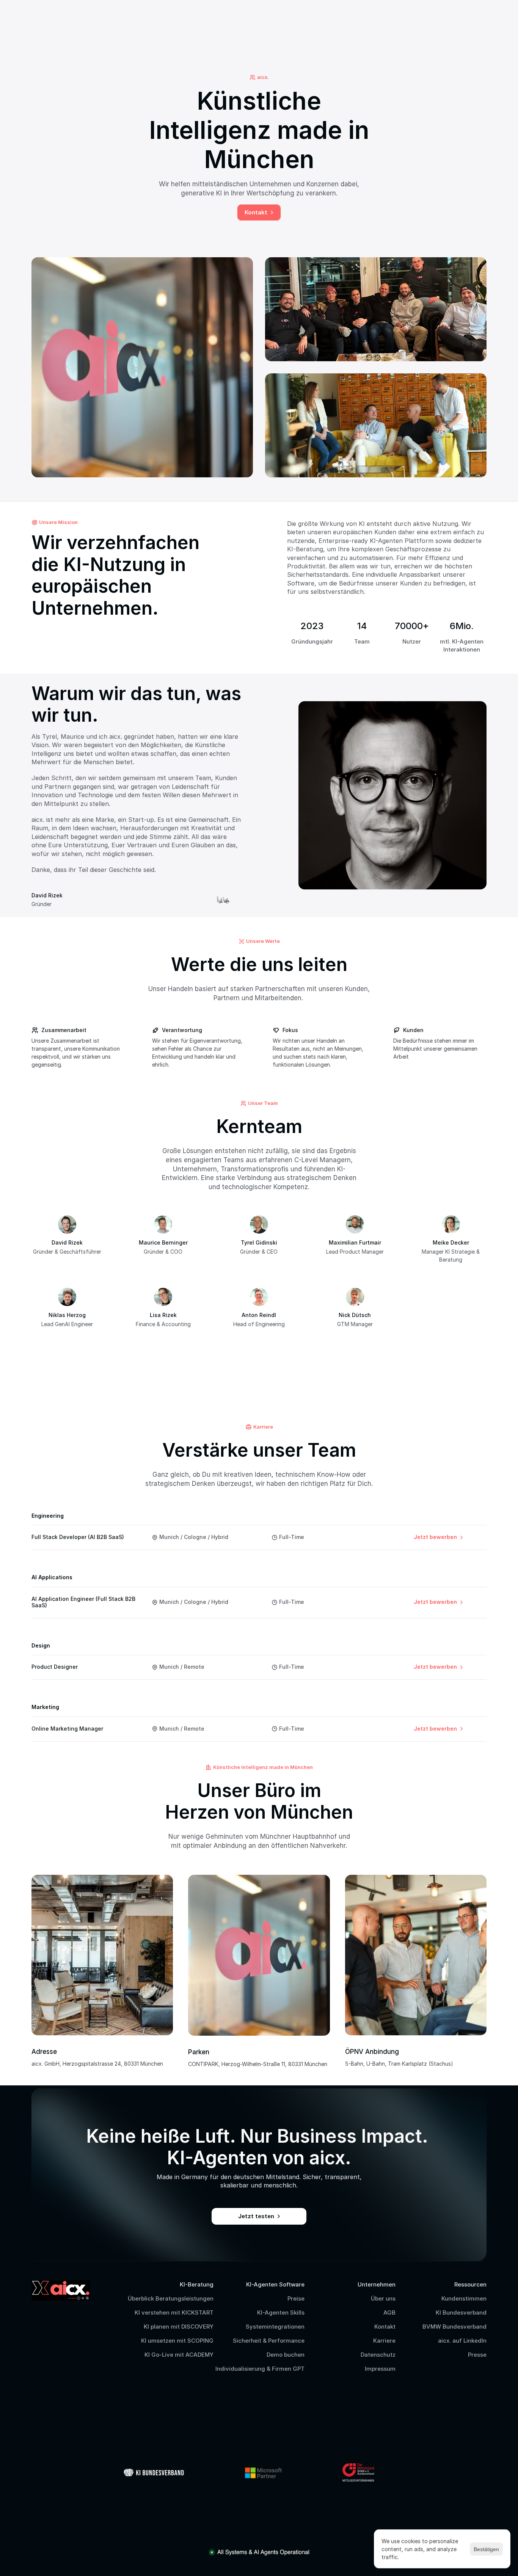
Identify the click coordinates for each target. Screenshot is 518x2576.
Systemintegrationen (275, 2327)
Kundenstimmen (464, 2298)
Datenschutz (378, 2355)
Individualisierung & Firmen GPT (260, 2369)
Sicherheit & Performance (269, 2341)
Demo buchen (286, 2355)
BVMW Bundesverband (454, 2327)
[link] (439, 1537)
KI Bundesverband (461, 2312)
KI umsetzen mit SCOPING (177, 2341)
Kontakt (385, 2327)
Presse (477, 2355)
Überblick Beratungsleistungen (171, 2298)
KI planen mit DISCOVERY (179, 2327)
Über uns (383, 2298)
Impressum (380, 2369)
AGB (389, 2312)
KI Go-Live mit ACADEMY (179, 2355)
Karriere (384, 2341)
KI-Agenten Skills (281, 2312)
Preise (296, 2298)
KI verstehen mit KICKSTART (174, 2312)
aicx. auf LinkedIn (462, 2341)
